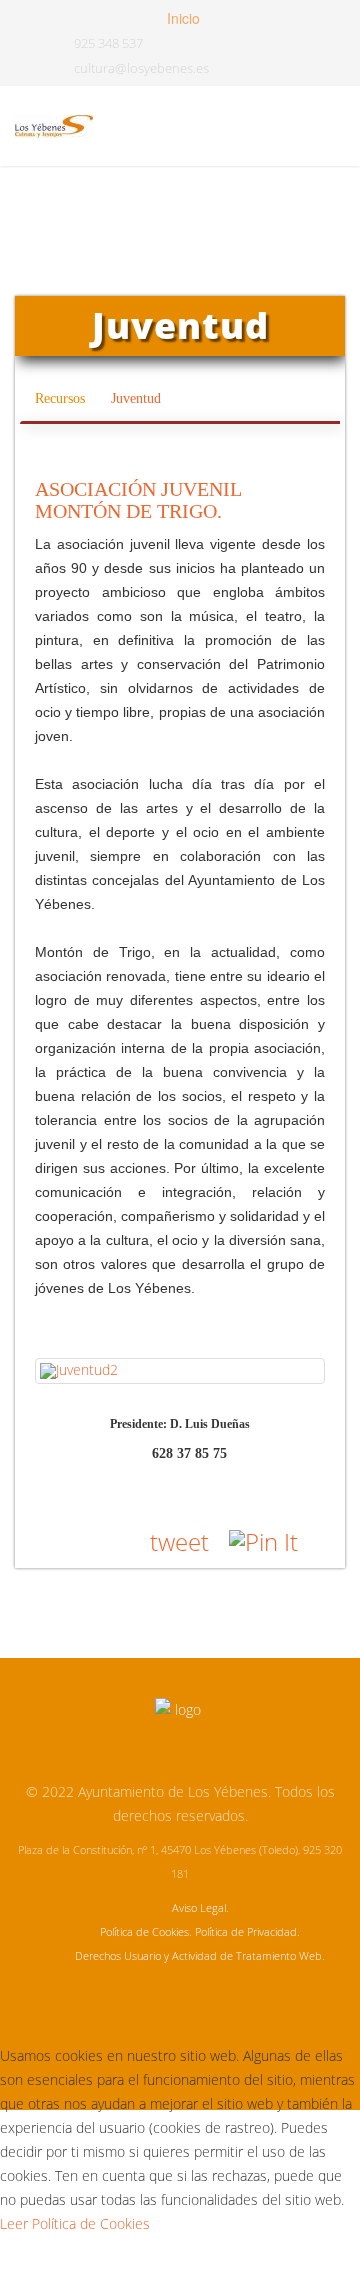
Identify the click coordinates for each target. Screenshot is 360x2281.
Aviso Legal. (200, 1907)
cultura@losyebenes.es (141, 68)
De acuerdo (72, 2258)
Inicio (181, 18)
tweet (179, 1541)
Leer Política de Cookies (75, 2223)
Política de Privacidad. (247, 1931)
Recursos (62, 398)
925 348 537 (108, 43)
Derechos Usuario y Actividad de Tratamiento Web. (200, 1955)
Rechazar (211, 2258)
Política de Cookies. (146, 1931)
